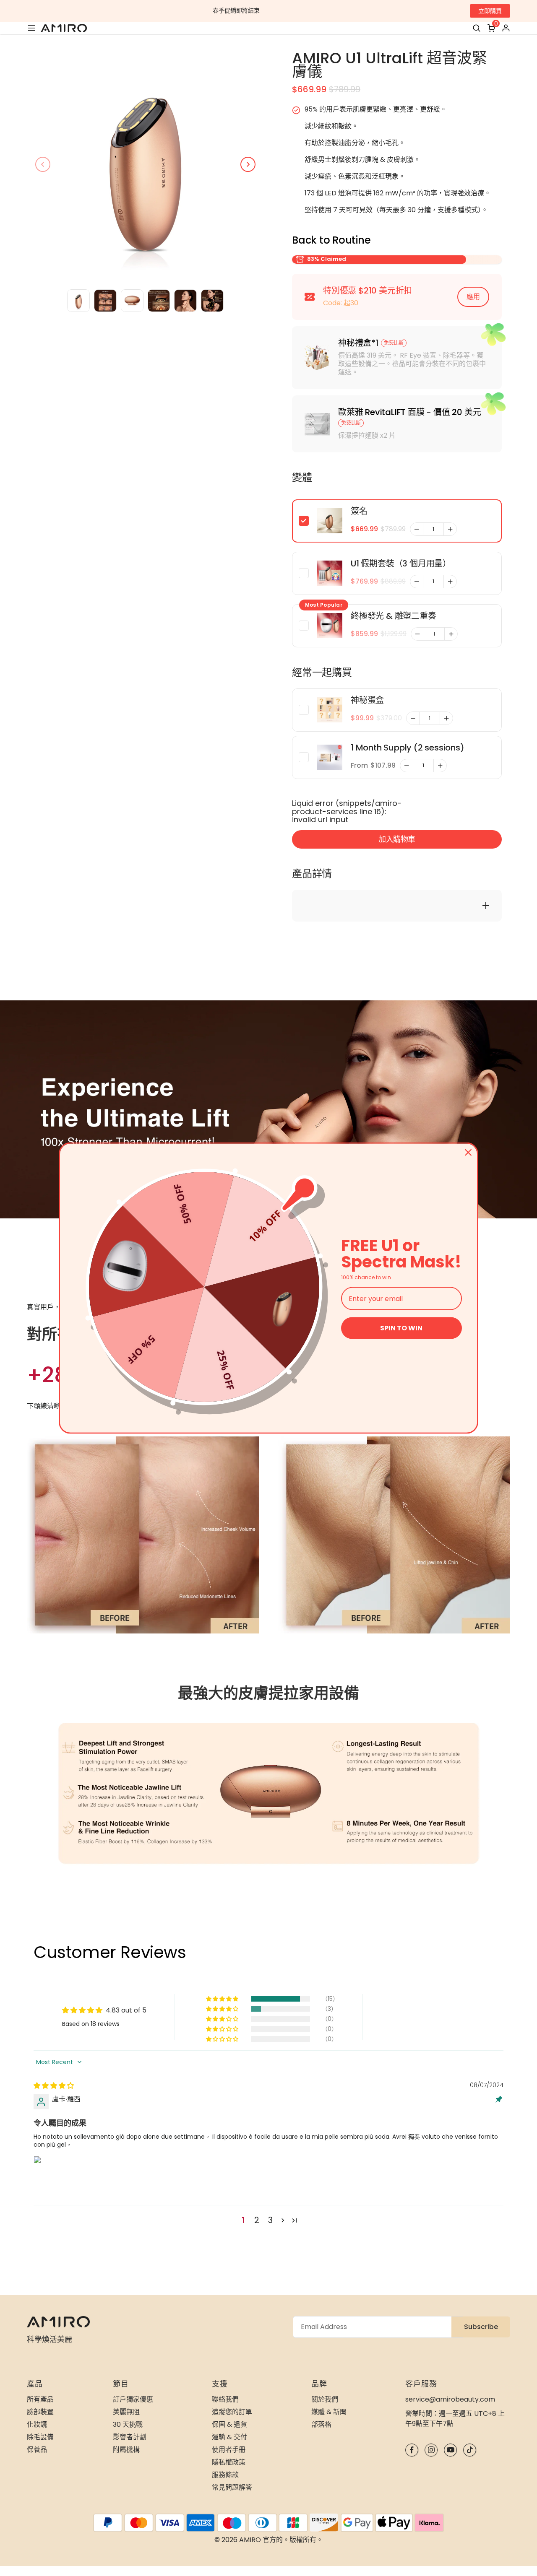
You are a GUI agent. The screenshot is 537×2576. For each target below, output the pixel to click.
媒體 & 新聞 (329, 2412)
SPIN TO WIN (401, 1328)
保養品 (37, 2450)
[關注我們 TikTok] (470, 2450)
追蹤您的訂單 (232, 2412)
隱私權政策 (229, 2462)
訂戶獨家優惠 (133, 2399)
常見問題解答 (232, 2487)
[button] (223, 1999)
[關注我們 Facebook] (412, 2450)
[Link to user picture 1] (54, 2176)
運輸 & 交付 (229, 2437)
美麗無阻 (126, 2412)
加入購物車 (397, 839)
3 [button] (270, 2220)
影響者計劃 (130, 2437)
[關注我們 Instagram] (431, 2450)
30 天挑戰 (128, 2424)
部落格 (321, 2424)
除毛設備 (40, 2437)
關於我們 (325, 2399)
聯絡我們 (225, 2399)
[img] (54, 2086)
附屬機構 (126, 2450)
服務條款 (225, 2475)
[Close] (468, 1153)
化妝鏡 (37, 2424)
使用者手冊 (229, 2450)
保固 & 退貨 (229, 2424)
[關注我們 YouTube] (450, 2450)
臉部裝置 (40, 2412)
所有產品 (40, 2399)
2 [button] (257, 2220)
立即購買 (490, 11)
